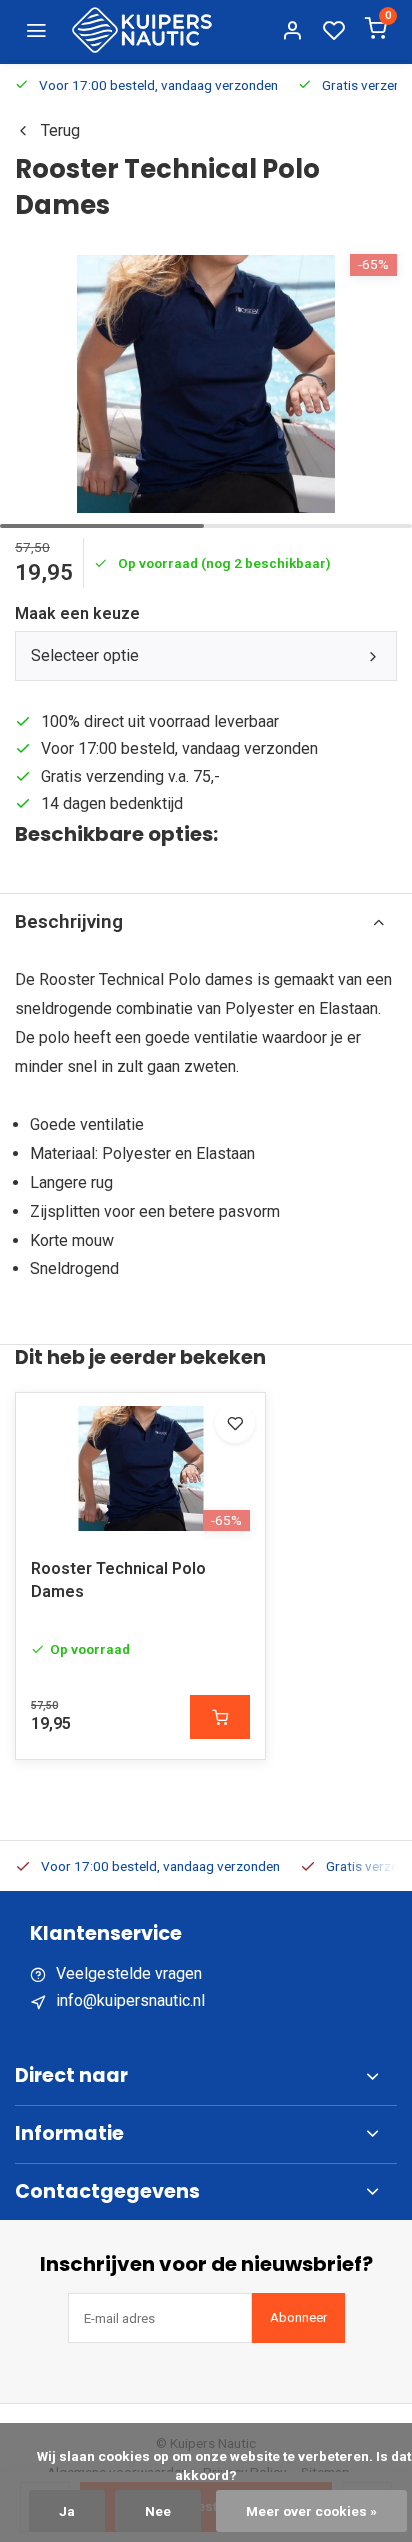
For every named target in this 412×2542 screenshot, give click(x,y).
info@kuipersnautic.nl (130, 2000)
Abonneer (298, 2317)
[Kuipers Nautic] (142, 30)
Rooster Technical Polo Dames (118, 1579)
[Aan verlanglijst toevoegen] (235, 1423)
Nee (158, 2511)
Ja (67, 2511)
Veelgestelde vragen (129, 1973)
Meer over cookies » (311, 2511)
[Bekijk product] (220, 1717)
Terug (60, 130)
